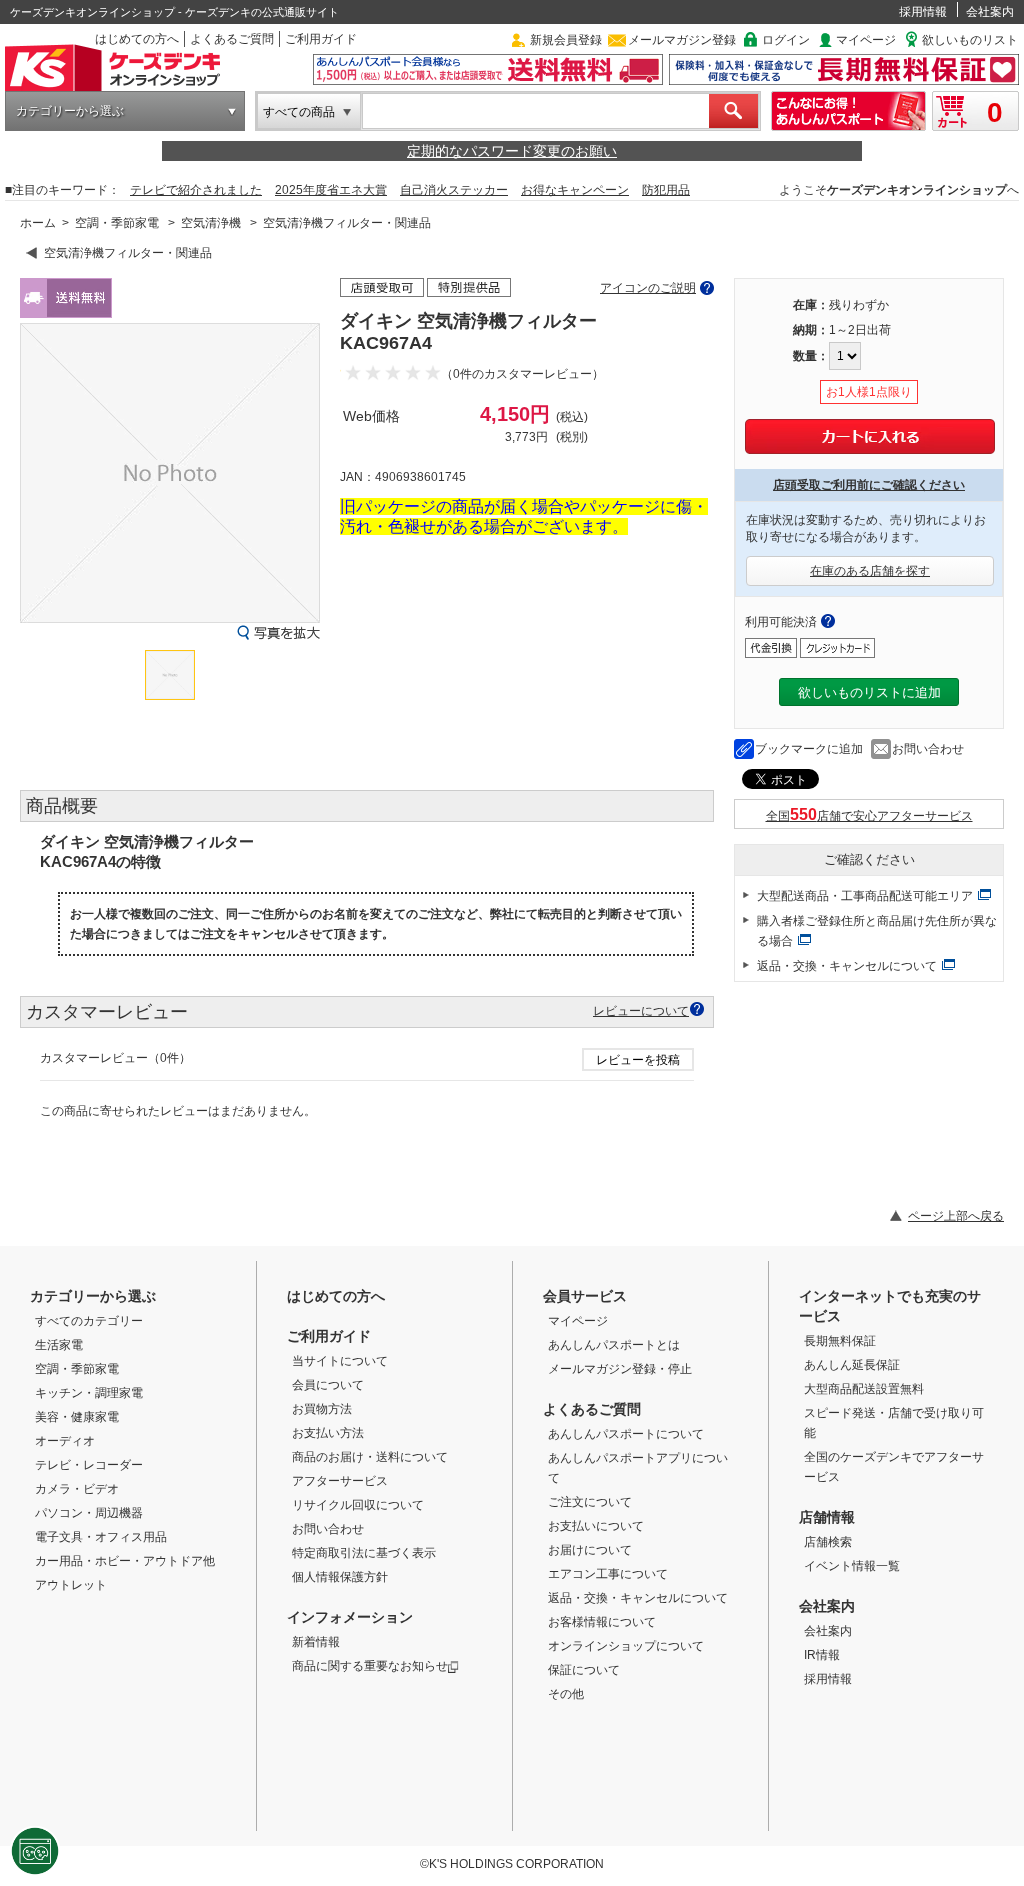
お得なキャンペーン (575, 190)
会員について (328, 1385)
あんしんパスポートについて (626, 1434)
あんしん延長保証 (852, 1365)
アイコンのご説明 (648, 288)
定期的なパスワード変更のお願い (512, 151)
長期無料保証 (840, 1341)
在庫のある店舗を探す (870, 571)
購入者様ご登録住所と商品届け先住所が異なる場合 (877, 931)
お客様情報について (602, 1622)
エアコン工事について (608, 1574)
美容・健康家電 (77, 1417)
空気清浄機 (211, 223)
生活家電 (59, 1345)
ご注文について (590, 1502)
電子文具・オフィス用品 (101, 1537)
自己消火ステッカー (454, 190)
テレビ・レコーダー (89, 1465)
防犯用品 (666, 190)
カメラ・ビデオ (77, 1489)
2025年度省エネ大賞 (331, 190)
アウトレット (71, 1585)
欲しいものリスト (970, 40)
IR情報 (822, 1655)
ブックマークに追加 (809, 749)
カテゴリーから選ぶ (70, 111)
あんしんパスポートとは (614, 1345)
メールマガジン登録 (682, 40)
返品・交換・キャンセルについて (847, 966)
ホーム (38, 223)
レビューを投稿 (638, 1060)
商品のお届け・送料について (370, 1457)
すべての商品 (299, 112)
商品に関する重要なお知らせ (370, 1666)
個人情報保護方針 (340, 1577)
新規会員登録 (566, 40)
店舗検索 (828, 1542)
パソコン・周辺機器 (89, 1513)
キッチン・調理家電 (89, 1393)
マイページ (866, 40)
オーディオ (65, 1441)
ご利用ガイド (321, 39)
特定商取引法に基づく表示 (364, 1553)
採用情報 (923, 12)
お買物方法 (322, 1409)
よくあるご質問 (232, 39)
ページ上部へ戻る (956, 1216)
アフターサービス (340, 1481)
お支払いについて (596, 1526)
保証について (584, 1670)
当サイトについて (340, 1361)
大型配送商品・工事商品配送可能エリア (865, 896)
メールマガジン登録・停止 (620, 1369)
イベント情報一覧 (852, 1566)
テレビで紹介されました (196, 190)
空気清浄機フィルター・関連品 (347, 223)
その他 (566, 1694)
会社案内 (990, 12)
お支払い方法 (328, 1433)
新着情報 (316, 1642)
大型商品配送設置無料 (864, 1389)
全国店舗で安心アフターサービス (869, 816)
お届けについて (590, 1550)
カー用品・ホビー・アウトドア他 (125, 1561)
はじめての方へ (137, 39)
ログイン (786, 40)
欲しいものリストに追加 (869, 692)
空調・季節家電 (117, 223)
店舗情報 (827, 1517)
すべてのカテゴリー (89, 1321)
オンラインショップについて (626, 1646)
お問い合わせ (928, 749)
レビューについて (641, 1010)
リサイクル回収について (358, 1505)
